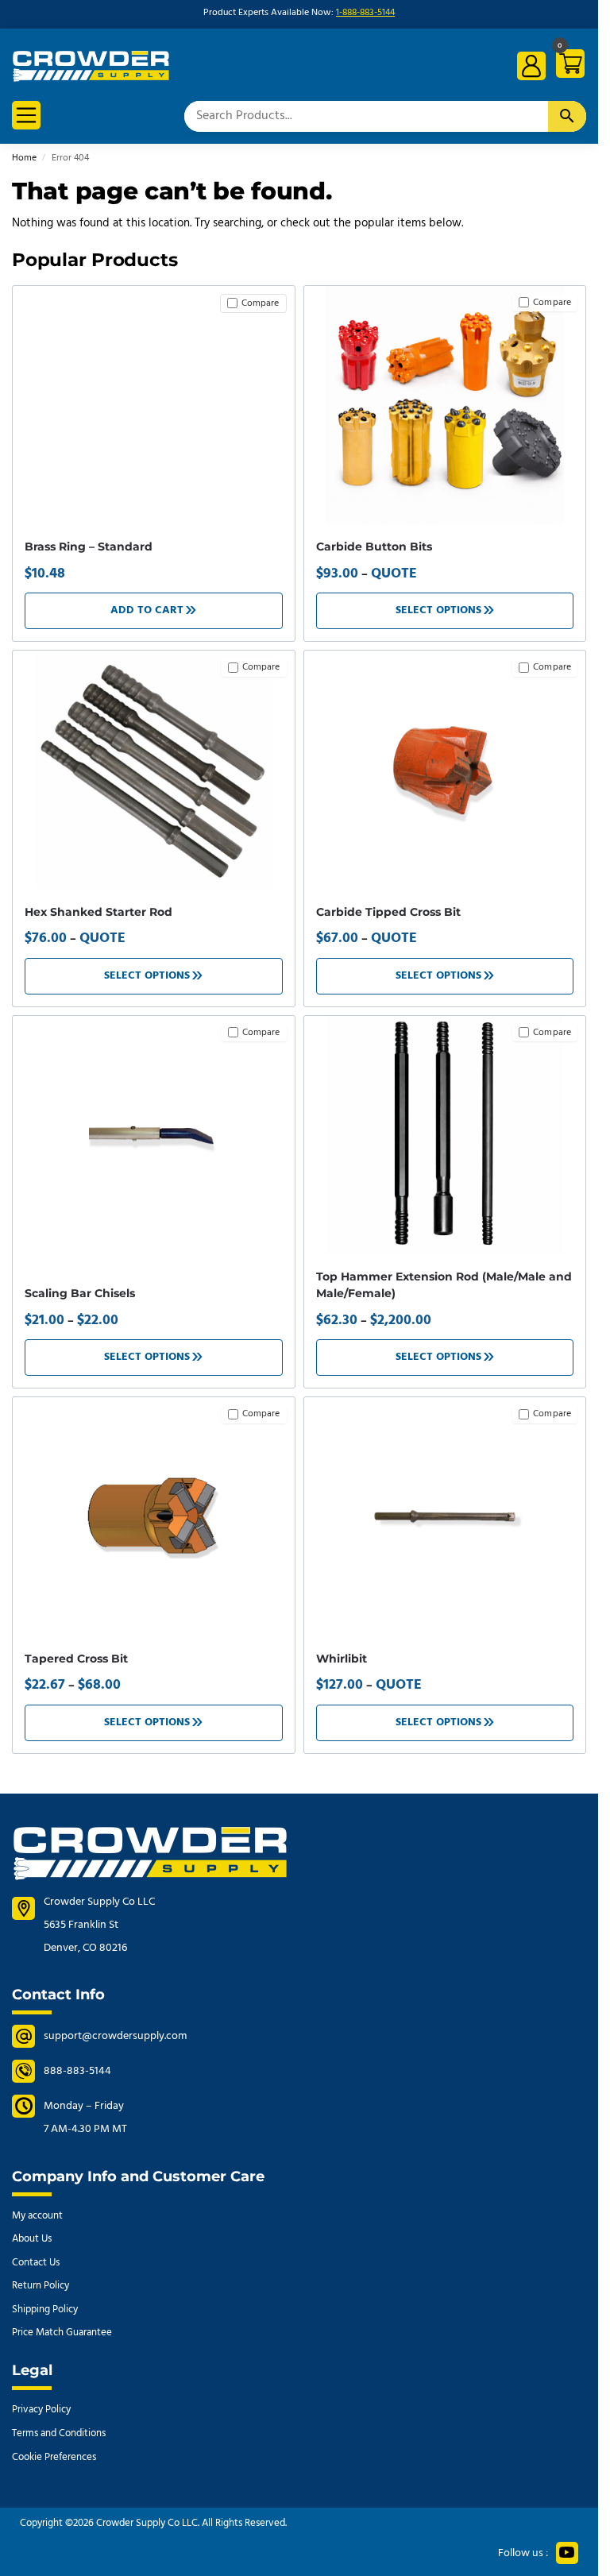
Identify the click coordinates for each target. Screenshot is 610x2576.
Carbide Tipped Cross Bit (388, 912)
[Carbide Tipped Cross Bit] (445, 770)
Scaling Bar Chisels (80, 1293)
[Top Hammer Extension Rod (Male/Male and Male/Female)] (445, 1135)
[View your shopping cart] (568, 66)
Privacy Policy (41, 2410)
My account (37, 2216)
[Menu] (26, 115)
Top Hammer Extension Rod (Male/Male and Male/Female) (444, 1285)
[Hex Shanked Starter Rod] (154, 770)
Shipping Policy (45, 2310)
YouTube (567, 2553)
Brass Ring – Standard (89, 546)
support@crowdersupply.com (115, 2036)
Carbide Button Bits (374, 546)
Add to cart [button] (147, 610)
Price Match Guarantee (62, 2333)
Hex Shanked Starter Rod (98, 912)
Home (24, 158)
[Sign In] (531, 66)
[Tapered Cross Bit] (154, 1516)
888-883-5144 (77, 2071)
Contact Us (36, 2263)
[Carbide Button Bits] (445, 405)
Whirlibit (342, 1659)
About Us (32, 2239)
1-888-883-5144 (365, 13)
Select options (438, 610)
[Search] (567, 116)
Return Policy (41, 2286)
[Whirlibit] (445, 1516)
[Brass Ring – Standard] (154, 300)
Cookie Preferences (54, 2457)
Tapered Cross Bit (76, 1659)
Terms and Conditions (59, 2433)
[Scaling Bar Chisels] (154, 1135)
